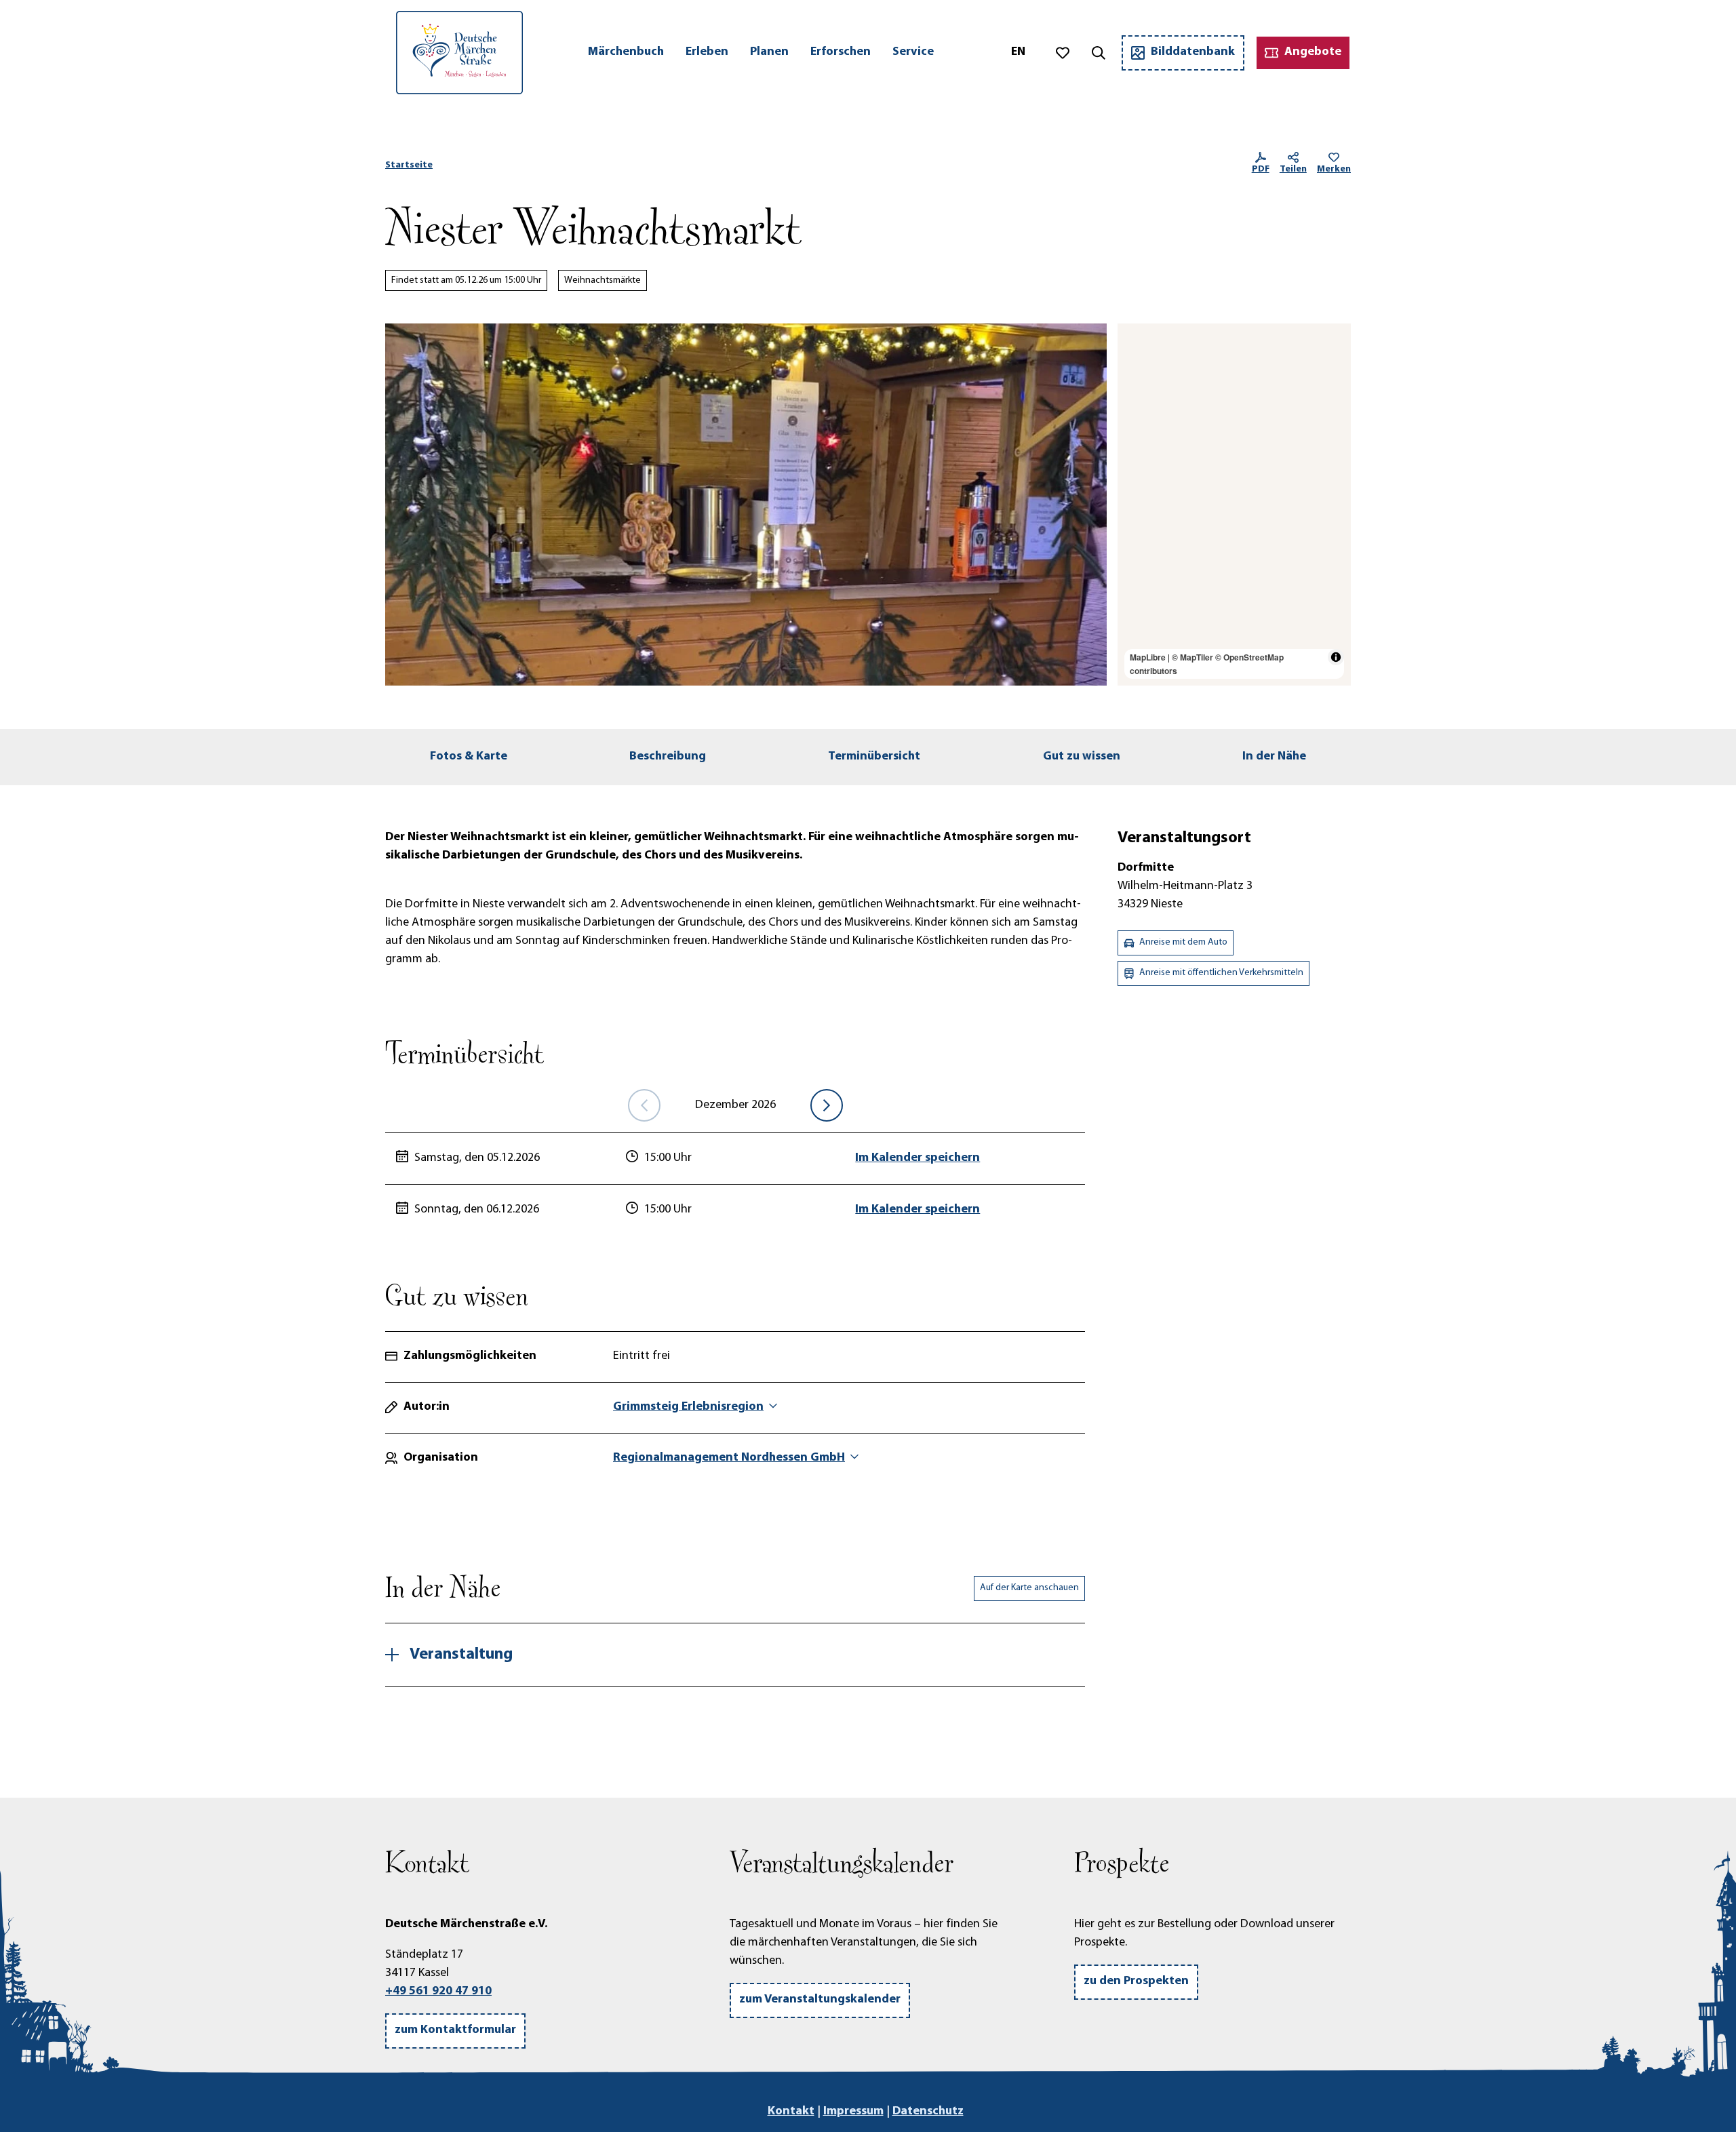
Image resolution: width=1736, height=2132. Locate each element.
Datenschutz (928, 2112)
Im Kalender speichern (918, 1158)
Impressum (853, 2112)
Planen (769, 52)
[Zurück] (644, 1105)
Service (913, 52)
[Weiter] (827, 1105)
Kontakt (791, 2112)
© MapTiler (1192, 657)
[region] (1234, 505)
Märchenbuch (626, 52)
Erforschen (841, 52)
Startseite (409, 165)
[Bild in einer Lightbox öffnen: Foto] (746, 505)
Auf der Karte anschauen (1029, 1588)
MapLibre (1148, 657)
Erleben (707, 52)
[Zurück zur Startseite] (459, 53)
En (1018, 52)
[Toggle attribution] (1336, 657)
